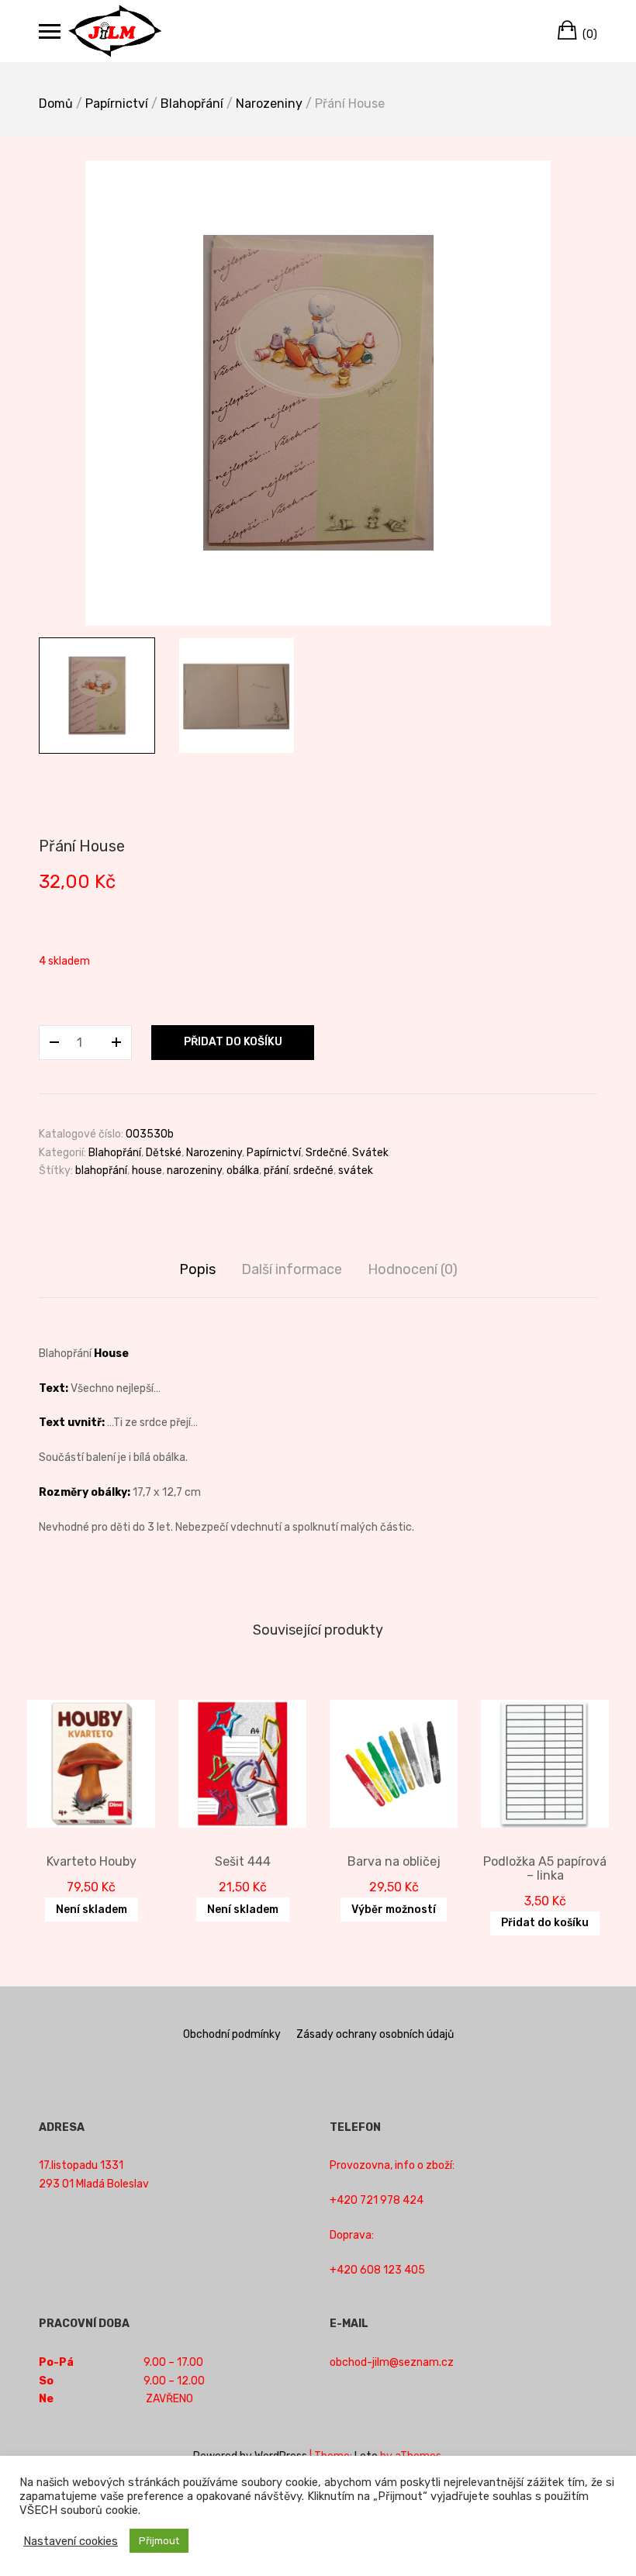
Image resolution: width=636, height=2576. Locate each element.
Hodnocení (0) (413, 1269)
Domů (56, 104)
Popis (197, 1269)
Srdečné (327, 1153)
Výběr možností (394, 1910)
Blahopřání (192, 104)
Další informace (292, 1269)
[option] (318, 393)
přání (276, 1171)
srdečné (313, 1171)
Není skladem (92, 1910)
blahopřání (101, 1171)
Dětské (164, 1153)
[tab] (197, 1270)
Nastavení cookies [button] (71, 2541)
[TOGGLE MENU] (50, 31)
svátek (356, 1171)
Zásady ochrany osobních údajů (375, 2034)
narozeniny (194, 1171)
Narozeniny (269, 104)
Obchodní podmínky (232, 2034)
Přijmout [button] (159, 2541)
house (147, 1171)
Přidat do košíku (233, 1042)
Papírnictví (117, 104)
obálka (243, 1171)
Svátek (370, 1153)
